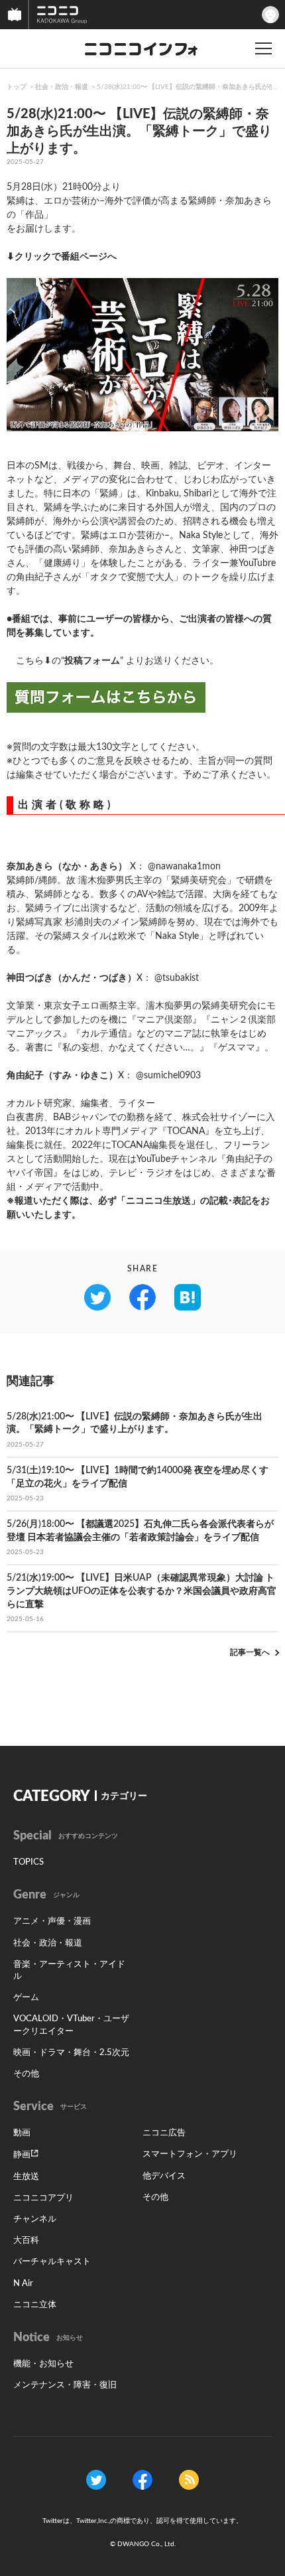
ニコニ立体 (35, 2305)
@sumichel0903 (168, 1076)
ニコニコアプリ (43, 2198)
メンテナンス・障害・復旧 (65, 2385)
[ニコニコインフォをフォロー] (96, 2480)
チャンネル (35, 2219)
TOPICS (28, 1862)
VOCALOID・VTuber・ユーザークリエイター (71, 2025)
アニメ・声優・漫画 (52, 1921)
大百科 (26, 2241)
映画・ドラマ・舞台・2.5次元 (71, 2053)
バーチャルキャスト (52, 2262)
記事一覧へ (250, 1652)
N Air (23, 2284)
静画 (22, 2155)
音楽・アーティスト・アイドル (69, 1970)
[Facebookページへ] (142, 2480)
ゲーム (26, 1998)
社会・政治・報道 (62, 87)
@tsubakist (177, 978)
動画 (22, 2133)
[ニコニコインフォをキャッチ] (189, 2480)
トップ (17, 87)
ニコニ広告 (164, 2133)
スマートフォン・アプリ (190, 2154)
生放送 (26, 2177)
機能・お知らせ (43, 2364)
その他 (26, 2074)
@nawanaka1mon (184, 867)
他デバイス (164, 2176)
